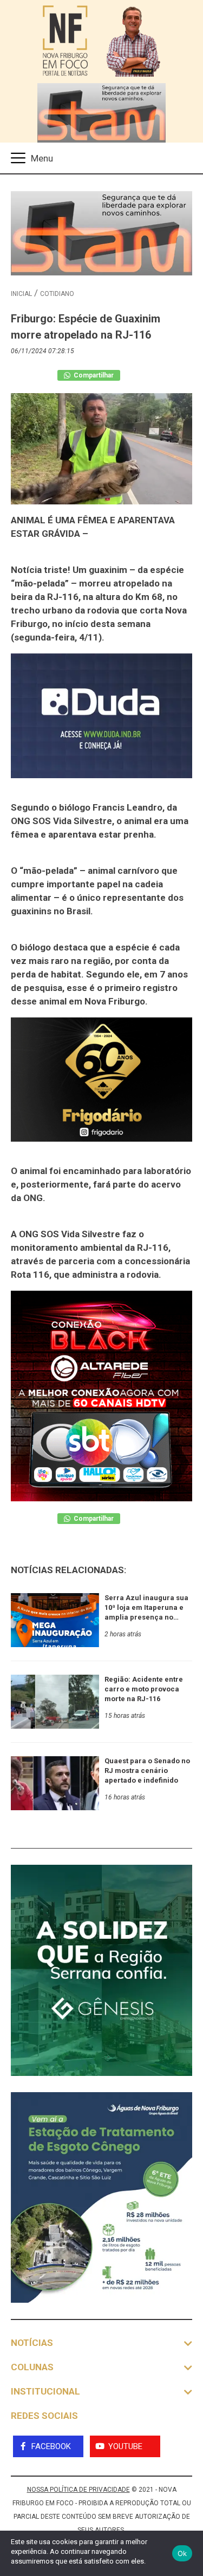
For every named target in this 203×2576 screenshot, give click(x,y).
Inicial (21, 294)
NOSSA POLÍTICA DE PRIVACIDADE (78, 2490)
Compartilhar (93, 375)
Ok (182, 2553)
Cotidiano (57, 294)
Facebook (51, 2446)
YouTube (125, 2446)
